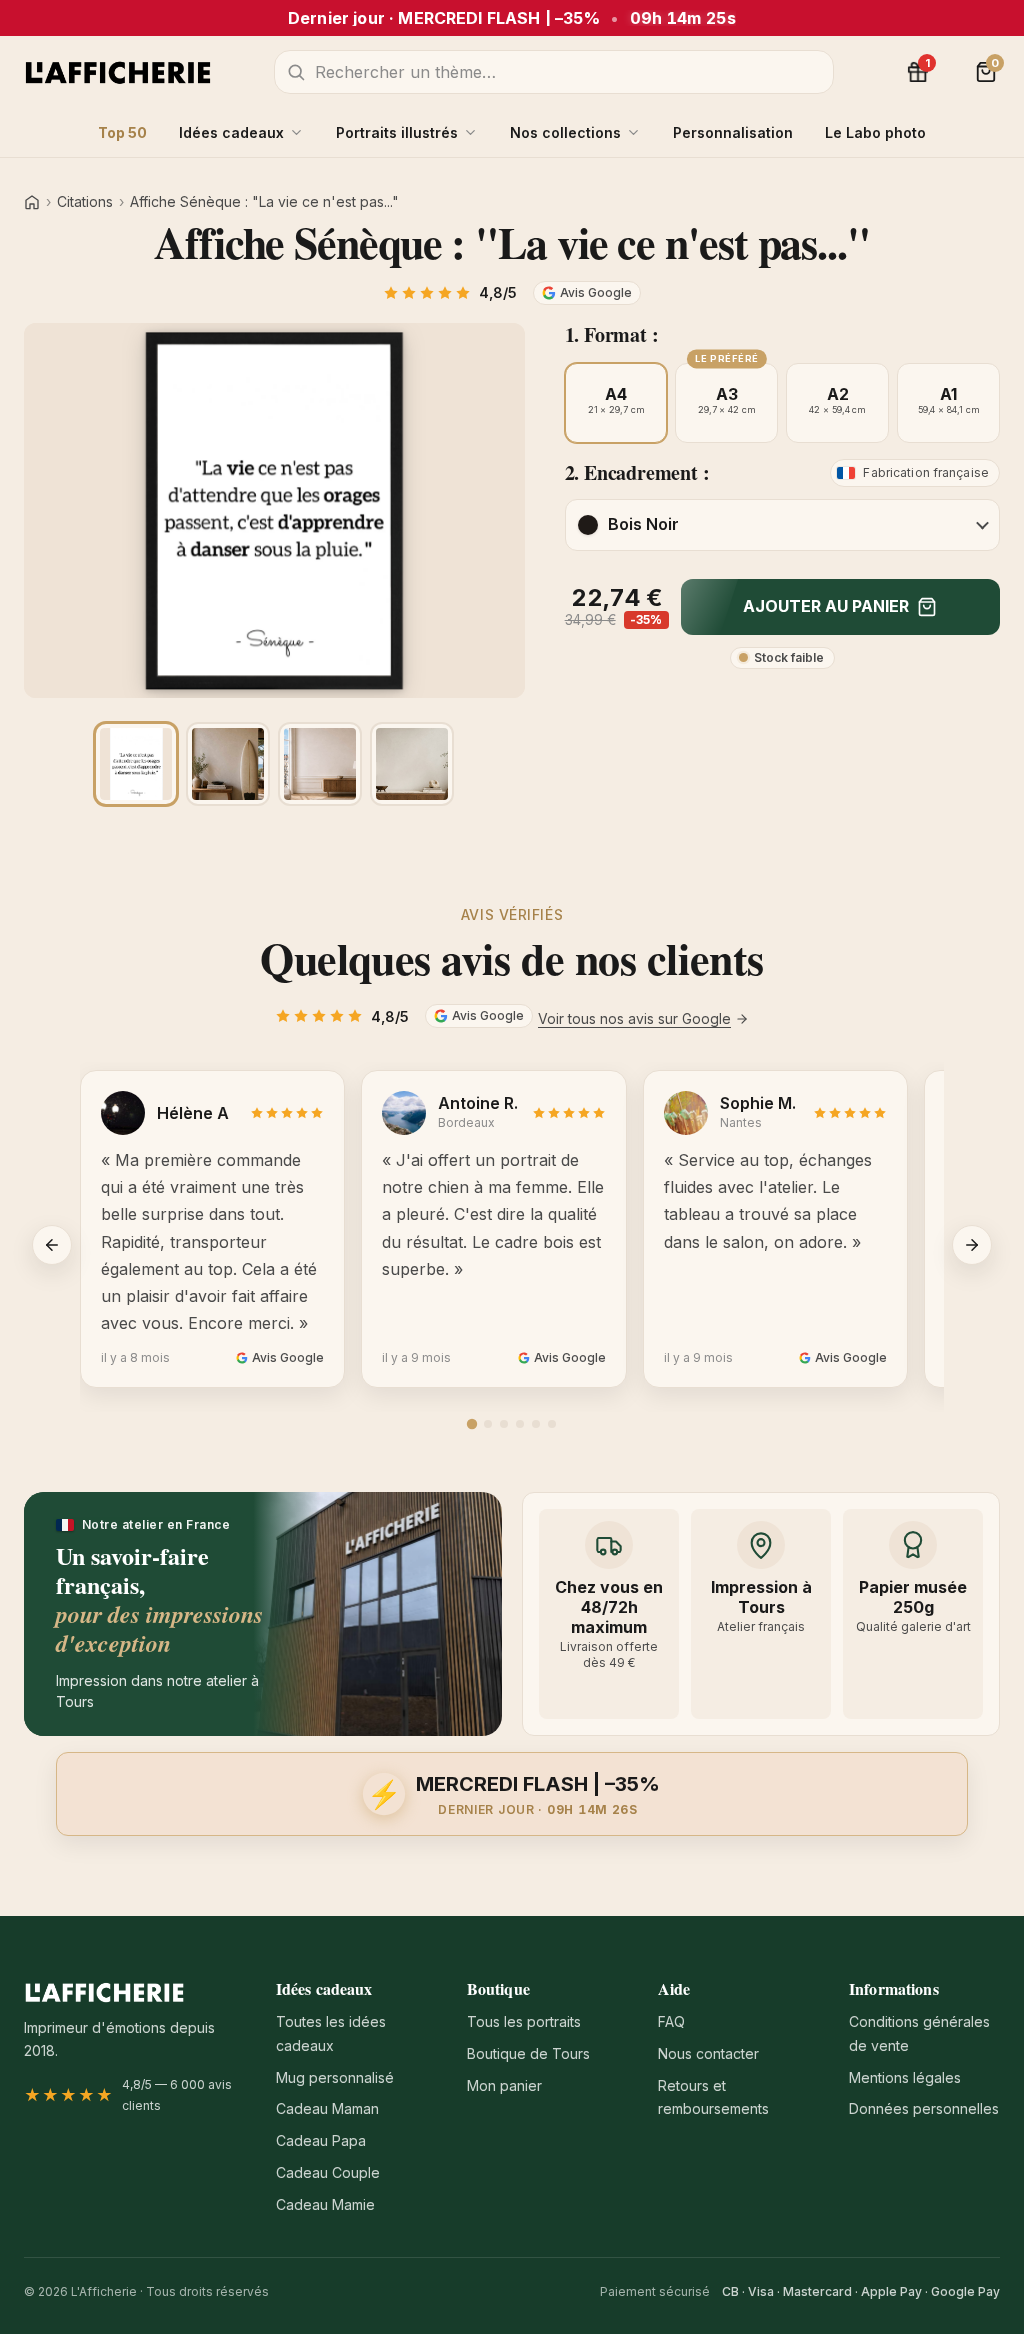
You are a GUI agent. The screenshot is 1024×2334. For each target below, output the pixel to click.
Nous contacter (708, 2053)
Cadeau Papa (321, 2140)
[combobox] (554, 72)
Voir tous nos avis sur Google (634, 1018)
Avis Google (596, 292)
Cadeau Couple (328, 2172)
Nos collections (565, 132)
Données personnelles (924, 2108)
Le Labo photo (875, 132)
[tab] (472, 1424)
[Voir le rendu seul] (136, 764)
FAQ (671, 2021)
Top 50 (122, 132)
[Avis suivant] (972, 1245)
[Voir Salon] (412, 764)
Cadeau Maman (327, 2108)
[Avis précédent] (52, 1245)
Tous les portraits (524, 2021)
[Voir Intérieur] (320, 764)
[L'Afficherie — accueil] (118, 72)
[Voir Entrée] (228, 764)
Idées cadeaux (231, 132)
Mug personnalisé (335, 2077)
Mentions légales (905, 2077)
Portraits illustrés (397, 132)
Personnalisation (733, 132)
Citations (85, 202)
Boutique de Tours (528, 2053)
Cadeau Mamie (325, 2204)
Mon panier (504, 2085)
